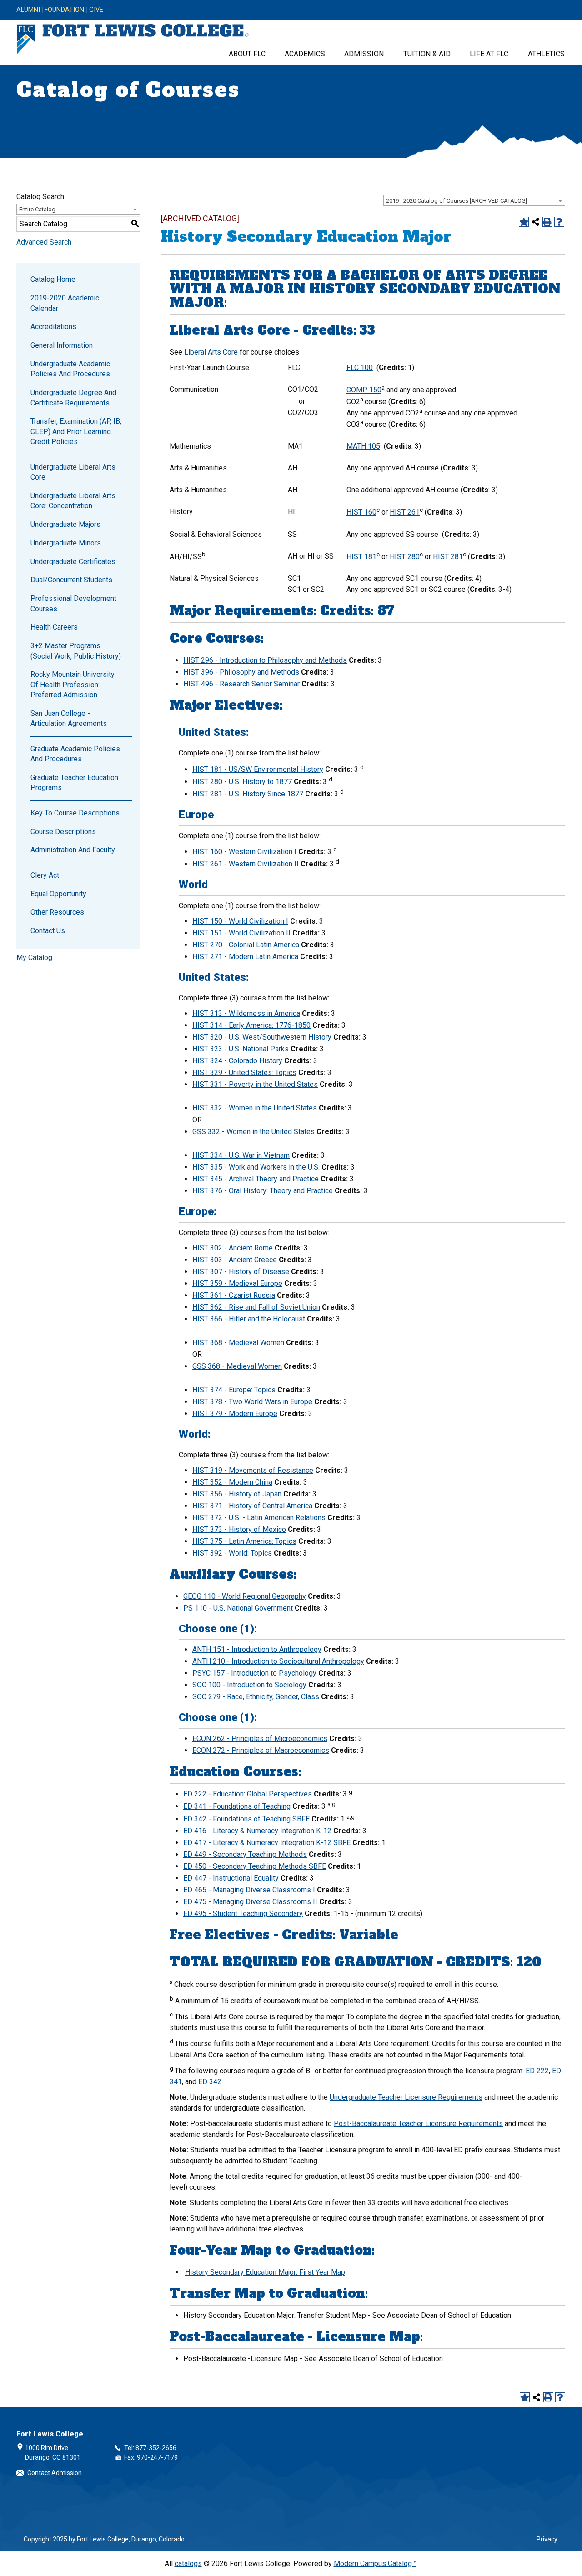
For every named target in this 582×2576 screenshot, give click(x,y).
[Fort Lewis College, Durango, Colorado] (133, 39)
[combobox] (474, 200)
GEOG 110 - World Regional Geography (245, 1596)
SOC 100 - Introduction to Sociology (249, 1685)
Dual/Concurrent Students (71, 580)
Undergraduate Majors (65, 524)
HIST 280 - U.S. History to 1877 (242, 782)
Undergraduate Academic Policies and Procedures (70, 369)
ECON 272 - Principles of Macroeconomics (261, 1750)
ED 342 (210, 2082)
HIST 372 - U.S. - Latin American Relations (259, 1518)
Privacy (547, 2539)
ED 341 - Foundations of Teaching (237, 1806)
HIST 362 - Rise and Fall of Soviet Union (256, 1307)
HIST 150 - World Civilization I (240, 921)
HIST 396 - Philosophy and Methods (241, 672)
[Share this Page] (536, 222)
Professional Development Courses (73, 603)
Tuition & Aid (427, 54)
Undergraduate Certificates (73, 562)
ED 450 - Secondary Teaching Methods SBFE (255, 1866)
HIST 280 (405, 557)
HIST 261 (405, 513)
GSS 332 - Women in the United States (253, 1132)
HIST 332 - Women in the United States (255, 1108)
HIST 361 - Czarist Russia (234, 1295)
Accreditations (53, 327)
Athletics (546, 54)
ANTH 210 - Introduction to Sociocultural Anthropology (278, 1661)
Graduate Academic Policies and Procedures (75, 754)
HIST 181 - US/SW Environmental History (258, 769)
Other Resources (57, 912)
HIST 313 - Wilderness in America (246, 1013)
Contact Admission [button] (55, 2473)
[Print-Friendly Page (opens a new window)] (547, 222)
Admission (364, 54)
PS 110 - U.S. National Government (238, 1608)
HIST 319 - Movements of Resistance (253, 1470)
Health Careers (54, 627)
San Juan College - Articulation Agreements (69, 718)
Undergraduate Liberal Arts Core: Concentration (73, 501)
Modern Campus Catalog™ (375, 2563)
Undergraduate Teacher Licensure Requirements (406, 2097)
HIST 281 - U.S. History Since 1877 (248, 794)
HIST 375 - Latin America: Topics (244, 1541)
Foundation (64, 10)
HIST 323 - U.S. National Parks (241, 1049)
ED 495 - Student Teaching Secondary (243, 1913)
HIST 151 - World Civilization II (241, 933)
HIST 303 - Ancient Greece (235, 1260)
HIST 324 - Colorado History (237, 1061)
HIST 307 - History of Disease (241, 1272)
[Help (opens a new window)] (559, 222)
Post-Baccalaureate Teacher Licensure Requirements (418, 2123)
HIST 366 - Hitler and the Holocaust (249, 1319)
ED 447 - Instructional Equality (231, 1878)
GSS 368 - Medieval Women (237, 1366)
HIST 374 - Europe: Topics (234, 1390)
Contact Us (48, 931)
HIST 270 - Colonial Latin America (246, 945)
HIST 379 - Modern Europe (235, 1413)
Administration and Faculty (73, 850)
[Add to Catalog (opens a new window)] (524, 222)
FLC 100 (360, 368)
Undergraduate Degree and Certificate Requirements (73, 398)
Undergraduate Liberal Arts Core (73, 472)
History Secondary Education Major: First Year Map (265, 2272)
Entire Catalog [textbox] (37, 209)
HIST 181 (361, 557)
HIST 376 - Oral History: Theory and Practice (263, 1191)
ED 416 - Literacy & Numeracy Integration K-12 (257, 1831)
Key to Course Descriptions (75, 813)
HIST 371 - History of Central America (252, 1506)
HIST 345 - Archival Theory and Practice (256, 1179)
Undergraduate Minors (66, 543)
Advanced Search (44, 242)
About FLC (247, 54)
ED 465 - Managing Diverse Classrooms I (249, 1890)
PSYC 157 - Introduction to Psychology (254, 1673)
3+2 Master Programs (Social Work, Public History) (76, 651)
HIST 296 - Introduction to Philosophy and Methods (265, 660)
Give (96, 10)
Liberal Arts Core (211, 352)
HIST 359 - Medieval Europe (237, 1283)
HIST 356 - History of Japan (237, 1494)
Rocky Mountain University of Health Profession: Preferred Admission (73, 685)
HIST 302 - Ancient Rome (233, 1248)
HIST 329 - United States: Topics (244, 1073)
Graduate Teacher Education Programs (74, 783)
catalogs (188, 2563)
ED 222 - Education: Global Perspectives (248, 1794)
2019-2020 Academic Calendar (65, 303)
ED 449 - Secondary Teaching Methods (245, 1854)
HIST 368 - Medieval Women (238, 1343)
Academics (305, 54)
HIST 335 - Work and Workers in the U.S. (256, 1167)
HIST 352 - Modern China (232, 1482)
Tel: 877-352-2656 (150, 2448)
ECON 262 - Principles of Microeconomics (260, 1738)
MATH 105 (363, 446)
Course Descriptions (63, 832)
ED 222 (537, 2071)
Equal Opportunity (58, 894)
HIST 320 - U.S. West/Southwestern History (262, 1037)
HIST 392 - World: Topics (232, 1553)
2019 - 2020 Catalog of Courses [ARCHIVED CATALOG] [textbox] (457, 201)
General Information (62, 345)
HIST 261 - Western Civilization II (246, 864)
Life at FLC (489, 54)
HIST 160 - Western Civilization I (244, 852)
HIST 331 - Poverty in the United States (255, 1084)
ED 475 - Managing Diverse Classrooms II (250, 1902)
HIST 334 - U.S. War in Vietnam (241, 1155)
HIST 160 (361, 513)
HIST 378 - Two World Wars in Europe (252, 1402)
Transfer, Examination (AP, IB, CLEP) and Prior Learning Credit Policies (76, 431)
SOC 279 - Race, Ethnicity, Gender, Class (256, 1697)
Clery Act (45, 875)
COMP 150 (364, 390)
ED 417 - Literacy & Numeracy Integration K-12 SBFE (267, 1843)
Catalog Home (53, 279)
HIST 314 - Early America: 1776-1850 (251, 1025)
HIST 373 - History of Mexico (239, 1529)
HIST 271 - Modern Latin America (245, 957)
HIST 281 (448, 557)
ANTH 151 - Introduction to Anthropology (257, 1649)
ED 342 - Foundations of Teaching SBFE (246, 1819)
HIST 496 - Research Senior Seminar (241, 684)
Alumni (28, 10)
